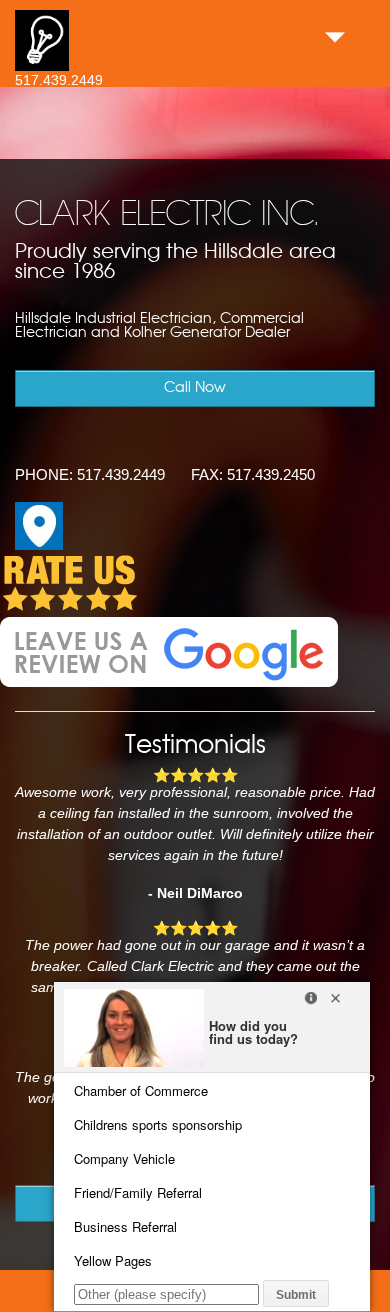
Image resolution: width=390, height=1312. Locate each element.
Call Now (195, 388)
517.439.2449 (59, 80)
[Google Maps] (39, 545)
